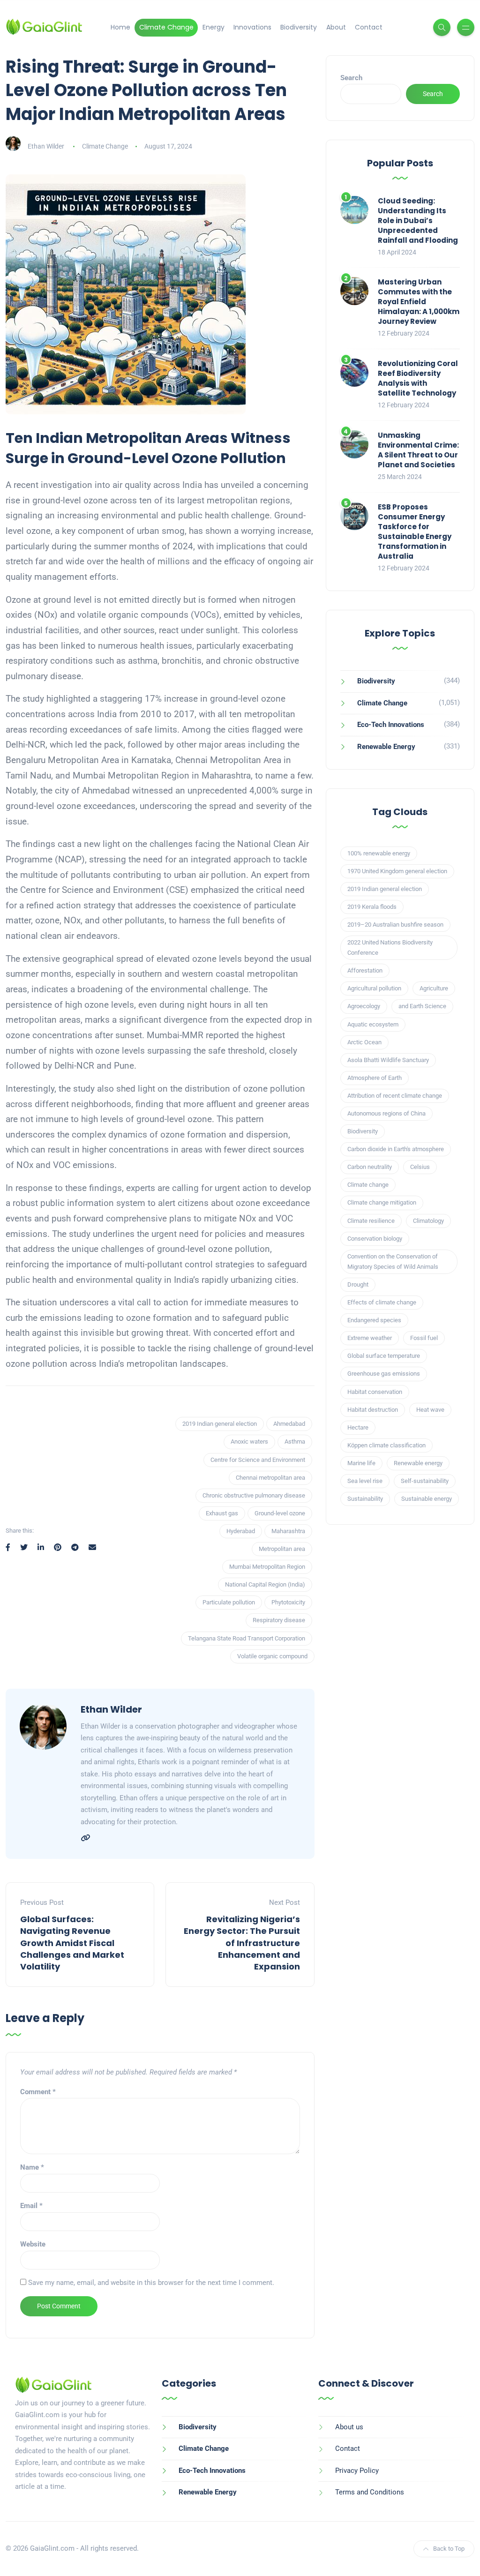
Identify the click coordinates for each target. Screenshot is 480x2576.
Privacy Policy (357, 2471)
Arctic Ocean (364, 1042)
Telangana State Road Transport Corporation (247, 1638)
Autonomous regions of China (386, 1113)
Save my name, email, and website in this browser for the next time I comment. (151, 2283)
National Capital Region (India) (265, 1584)
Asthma (295, 1442)
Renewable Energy (386, 747)
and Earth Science (422, 1006)
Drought (358, 1284)
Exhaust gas (222, 1513)
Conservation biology (375, 1239)
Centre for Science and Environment (258, 1460)
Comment (38, 2092)
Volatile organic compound (272, 1656)
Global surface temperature (384, 1356)
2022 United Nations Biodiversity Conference (390, 947)
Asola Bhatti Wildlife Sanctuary (388, 1060)
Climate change (368, 1185)
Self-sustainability (425, 1481)
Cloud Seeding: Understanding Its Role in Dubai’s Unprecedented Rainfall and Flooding (418, 221)
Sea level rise (365, 1481)
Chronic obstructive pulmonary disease (254, 1495)
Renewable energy (418, 1463)
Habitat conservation (375, 1392)
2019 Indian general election (220, 1424)
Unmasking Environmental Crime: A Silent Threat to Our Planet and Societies (418, 450)
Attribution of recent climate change (395, 1096)
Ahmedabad (289, 1424)
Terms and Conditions (370, 2492)
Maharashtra (288, 1531)
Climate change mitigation (382, 1202)
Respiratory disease (279, 1620)
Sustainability (365, 1499)
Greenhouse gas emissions (384, 1374)
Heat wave (430, 1410)
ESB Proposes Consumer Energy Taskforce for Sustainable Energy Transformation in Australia (415, 532)
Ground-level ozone (280, 1513)
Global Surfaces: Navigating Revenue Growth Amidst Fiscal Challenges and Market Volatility (72, 1943)
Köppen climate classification (386, 1445)
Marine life (361, 1463)
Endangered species (374, 1320)
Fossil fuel (424, 1338)
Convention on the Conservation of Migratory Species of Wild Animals (393, 1262)
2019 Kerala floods (372, 907)
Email (31, 2206)
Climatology (428, 1221)
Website (33, 2244)
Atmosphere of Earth (375, 1078)
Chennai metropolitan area (270, 1478)
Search (351, 78)
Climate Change (166, 27)
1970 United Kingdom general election (397, 871)
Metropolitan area (282, 1549)
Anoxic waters (249, 1442)
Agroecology (364, 1006)
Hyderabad (241, 1531)
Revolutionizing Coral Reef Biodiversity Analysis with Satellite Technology (418, 378)
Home (120, 27)
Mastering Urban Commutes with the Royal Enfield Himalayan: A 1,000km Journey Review (419, 302)
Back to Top (449, 2549)
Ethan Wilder (46, 146)
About (336, 27)
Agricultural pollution (374, 988)
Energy (214, 27)
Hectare (358, 1427)
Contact (369, 27)
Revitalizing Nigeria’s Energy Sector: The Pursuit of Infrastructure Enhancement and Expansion (242, 1943)
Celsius (420, 1167)
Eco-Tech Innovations (391, 725)
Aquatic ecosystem (373, 1024)
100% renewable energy (379, 853)
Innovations (252, 27)
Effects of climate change (382, 1302)
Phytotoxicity (288, 1602)
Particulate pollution (229, 1602)
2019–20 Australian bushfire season (395, 925)
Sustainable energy (427, 1499)
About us (349, 2427)
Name (32, 2167)
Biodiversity (299, 27)
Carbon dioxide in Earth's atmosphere (396, 1149)
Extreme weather (370, 1338)
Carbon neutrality (370, 1167)
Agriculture (434, 988)
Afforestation (365, 970)
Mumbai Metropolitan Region (267, 1567)
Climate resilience (371, 1221)
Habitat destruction (373, 1410)
